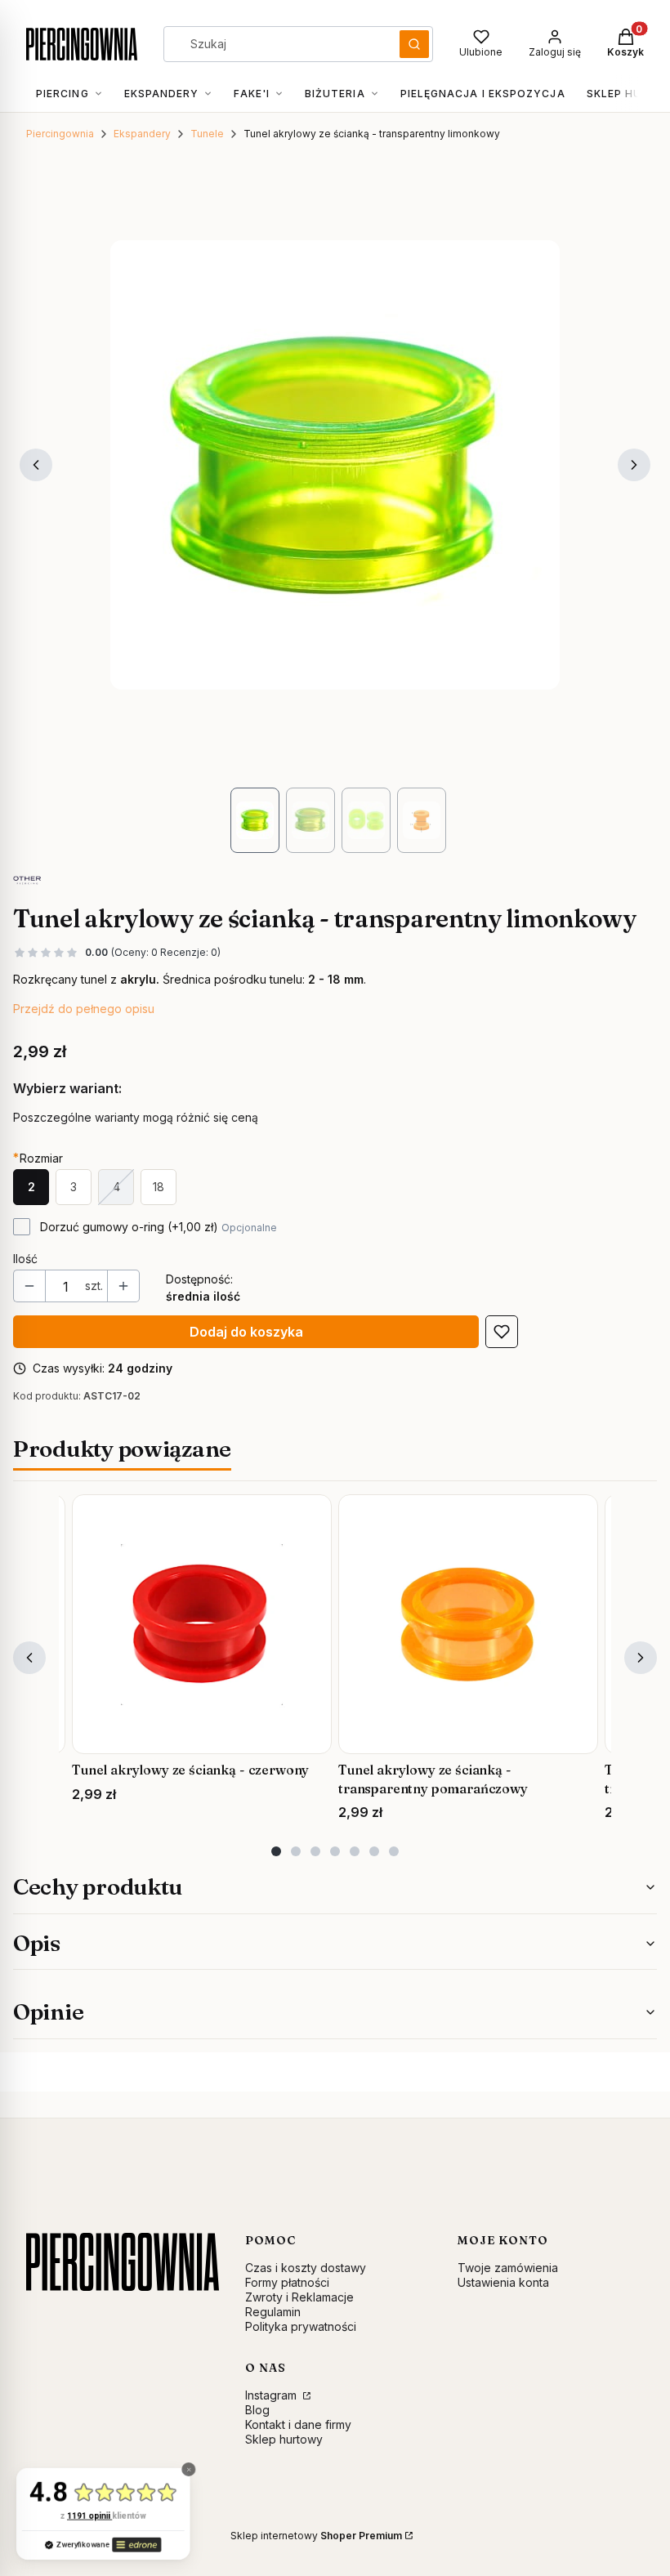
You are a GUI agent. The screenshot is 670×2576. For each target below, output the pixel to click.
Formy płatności (287, 2282)
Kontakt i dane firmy (298, 2424)
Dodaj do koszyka (246, 1332)
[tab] (276, 1851)
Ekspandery (142, 134)
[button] (414, 44)
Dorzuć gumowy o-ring (159, 1227)
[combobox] (276, 44)
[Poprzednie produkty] (29, 1658)
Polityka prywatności (301, 2326)
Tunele (207, 134)
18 (159, 1187)
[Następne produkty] (641, 1658)
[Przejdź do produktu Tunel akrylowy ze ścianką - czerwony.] (202, 1624)
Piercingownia (60, 134)
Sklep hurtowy (284, 2439)
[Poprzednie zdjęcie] (36, 465)
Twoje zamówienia (508, 2268)
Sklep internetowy (316, 2536)
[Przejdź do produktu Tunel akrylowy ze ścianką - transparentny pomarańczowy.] (468, 1624)
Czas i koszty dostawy (306, 2268)
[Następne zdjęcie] (634, 465)
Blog (257, 2410)
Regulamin (273, 2312)
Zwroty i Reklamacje (299, 2297)
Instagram (272, 2395)
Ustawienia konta (503, 2282)
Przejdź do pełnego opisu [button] (84, 1009)
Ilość (25, 1259)
